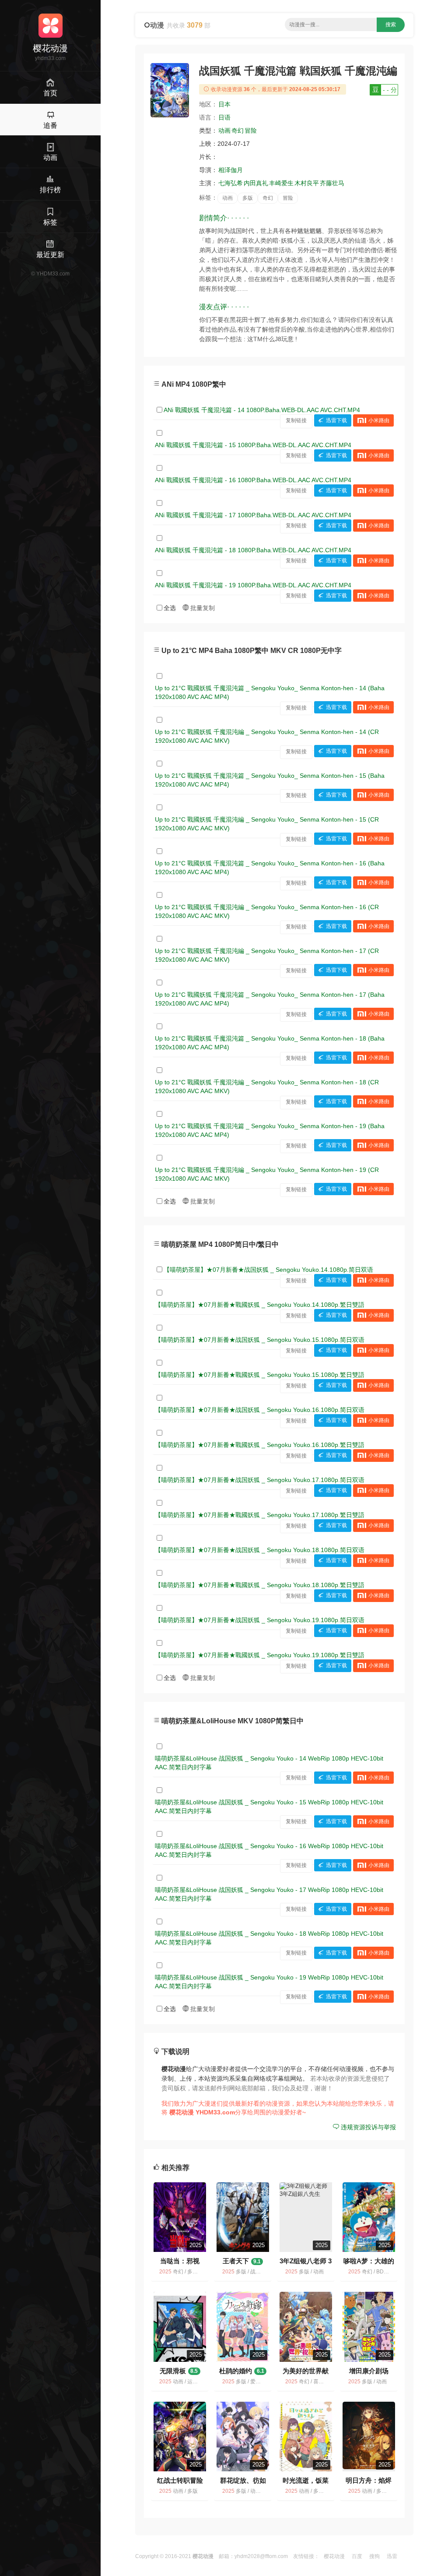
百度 (357, 2556)
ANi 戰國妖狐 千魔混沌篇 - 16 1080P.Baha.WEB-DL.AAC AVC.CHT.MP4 (253, 480)
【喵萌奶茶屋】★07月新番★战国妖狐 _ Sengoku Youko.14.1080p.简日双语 (268, 1270)
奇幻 (238, 131)
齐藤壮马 (332, 183)
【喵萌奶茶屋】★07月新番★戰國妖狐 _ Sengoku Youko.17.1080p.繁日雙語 (260, 1515)
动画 (224, 131)
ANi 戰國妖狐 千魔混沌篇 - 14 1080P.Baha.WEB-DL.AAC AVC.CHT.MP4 (262, 410)
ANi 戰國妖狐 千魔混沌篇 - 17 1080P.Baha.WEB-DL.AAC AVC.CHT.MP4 (253, 515)
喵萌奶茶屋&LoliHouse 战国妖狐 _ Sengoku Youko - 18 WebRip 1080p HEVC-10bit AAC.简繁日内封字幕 (269, 1938)
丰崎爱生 (281, 183)
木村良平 (307, 183)
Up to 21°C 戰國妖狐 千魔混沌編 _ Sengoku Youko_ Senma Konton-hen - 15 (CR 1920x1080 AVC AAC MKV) (267, 824)
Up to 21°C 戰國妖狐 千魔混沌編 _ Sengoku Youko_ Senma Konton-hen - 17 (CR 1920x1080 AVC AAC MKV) (267, 955)
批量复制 (202, 608)
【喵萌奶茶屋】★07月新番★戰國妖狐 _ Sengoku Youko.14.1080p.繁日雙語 (260, 1305)
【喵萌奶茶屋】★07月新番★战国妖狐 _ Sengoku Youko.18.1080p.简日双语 (260, 1550)
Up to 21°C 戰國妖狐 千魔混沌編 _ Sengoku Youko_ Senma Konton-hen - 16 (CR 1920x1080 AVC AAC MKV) (267, 911)
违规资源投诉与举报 (367, 2127)
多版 (248, 198)
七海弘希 (231, 183)
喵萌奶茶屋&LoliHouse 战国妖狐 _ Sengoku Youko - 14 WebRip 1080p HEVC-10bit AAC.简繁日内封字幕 (269, 1763)
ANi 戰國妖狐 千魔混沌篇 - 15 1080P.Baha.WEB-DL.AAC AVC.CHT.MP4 (253, 445)
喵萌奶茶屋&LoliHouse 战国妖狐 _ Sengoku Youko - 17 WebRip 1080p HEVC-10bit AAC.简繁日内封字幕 (269, 1894)
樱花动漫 (334, 2556)
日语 (224, 117)
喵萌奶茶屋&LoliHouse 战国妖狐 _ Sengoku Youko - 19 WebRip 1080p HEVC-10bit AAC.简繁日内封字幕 (269, 1982)
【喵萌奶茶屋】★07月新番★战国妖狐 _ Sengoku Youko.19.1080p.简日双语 (260, 1620)
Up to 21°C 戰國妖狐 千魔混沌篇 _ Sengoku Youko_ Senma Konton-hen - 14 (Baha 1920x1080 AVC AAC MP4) (270, 692)
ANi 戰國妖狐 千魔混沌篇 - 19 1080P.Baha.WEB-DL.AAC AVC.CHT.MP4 (253, 585)
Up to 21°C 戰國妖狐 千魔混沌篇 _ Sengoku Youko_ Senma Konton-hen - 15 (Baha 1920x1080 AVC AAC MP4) (270, 780)
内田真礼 (256, 183)
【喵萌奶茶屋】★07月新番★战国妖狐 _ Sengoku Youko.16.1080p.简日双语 (260, 1410)
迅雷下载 (336, 420)
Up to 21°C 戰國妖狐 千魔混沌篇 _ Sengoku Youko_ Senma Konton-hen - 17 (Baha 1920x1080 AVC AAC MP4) (270, 999)
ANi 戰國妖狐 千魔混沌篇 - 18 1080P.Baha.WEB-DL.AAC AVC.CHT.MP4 (253, 550)
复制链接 (296, 420)
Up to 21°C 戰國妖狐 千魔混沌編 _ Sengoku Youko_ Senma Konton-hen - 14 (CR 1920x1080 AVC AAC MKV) (267, 736)
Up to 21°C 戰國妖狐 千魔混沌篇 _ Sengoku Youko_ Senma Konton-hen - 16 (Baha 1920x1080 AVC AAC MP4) (270, 868)
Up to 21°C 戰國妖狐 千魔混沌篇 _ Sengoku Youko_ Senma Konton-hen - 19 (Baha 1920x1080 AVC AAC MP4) (270, 1130)
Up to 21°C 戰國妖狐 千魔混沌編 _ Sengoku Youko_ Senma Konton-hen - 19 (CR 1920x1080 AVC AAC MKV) (267, 1174)
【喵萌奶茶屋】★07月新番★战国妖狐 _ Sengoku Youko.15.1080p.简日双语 (260, 1340)
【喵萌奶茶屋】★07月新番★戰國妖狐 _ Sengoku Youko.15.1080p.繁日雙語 (260, 1375)
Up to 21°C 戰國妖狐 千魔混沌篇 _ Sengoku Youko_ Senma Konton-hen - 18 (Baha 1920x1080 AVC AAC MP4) (270, 1043)
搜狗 (374, 2556)
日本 (224, 104)
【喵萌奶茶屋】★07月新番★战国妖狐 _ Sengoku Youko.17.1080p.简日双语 (260, 1480)
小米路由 (379, 420)
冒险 (251, 131)
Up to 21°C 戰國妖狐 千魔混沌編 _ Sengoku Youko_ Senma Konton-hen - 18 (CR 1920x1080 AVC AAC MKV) (267, 1087)
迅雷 (392, 2556)
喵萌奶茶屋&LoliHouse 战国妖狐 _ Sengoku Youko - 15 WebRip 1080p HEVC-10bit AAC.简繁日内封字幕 (269, 1807)
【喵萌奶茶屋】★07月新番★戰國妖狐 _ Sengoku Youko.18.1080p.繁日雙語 (260, 1585)
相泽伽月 (231, 170)
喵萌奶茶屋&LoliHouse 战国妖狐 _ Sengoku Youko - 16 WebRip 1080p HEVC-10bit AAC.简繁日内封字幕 (269, 1850)
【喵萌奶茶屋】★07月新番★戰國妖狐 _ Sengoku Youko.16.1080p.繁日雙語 (260, 1445)
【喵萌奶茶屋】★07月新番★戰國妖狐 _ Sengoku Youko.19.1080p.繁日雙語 (260, 1655)
